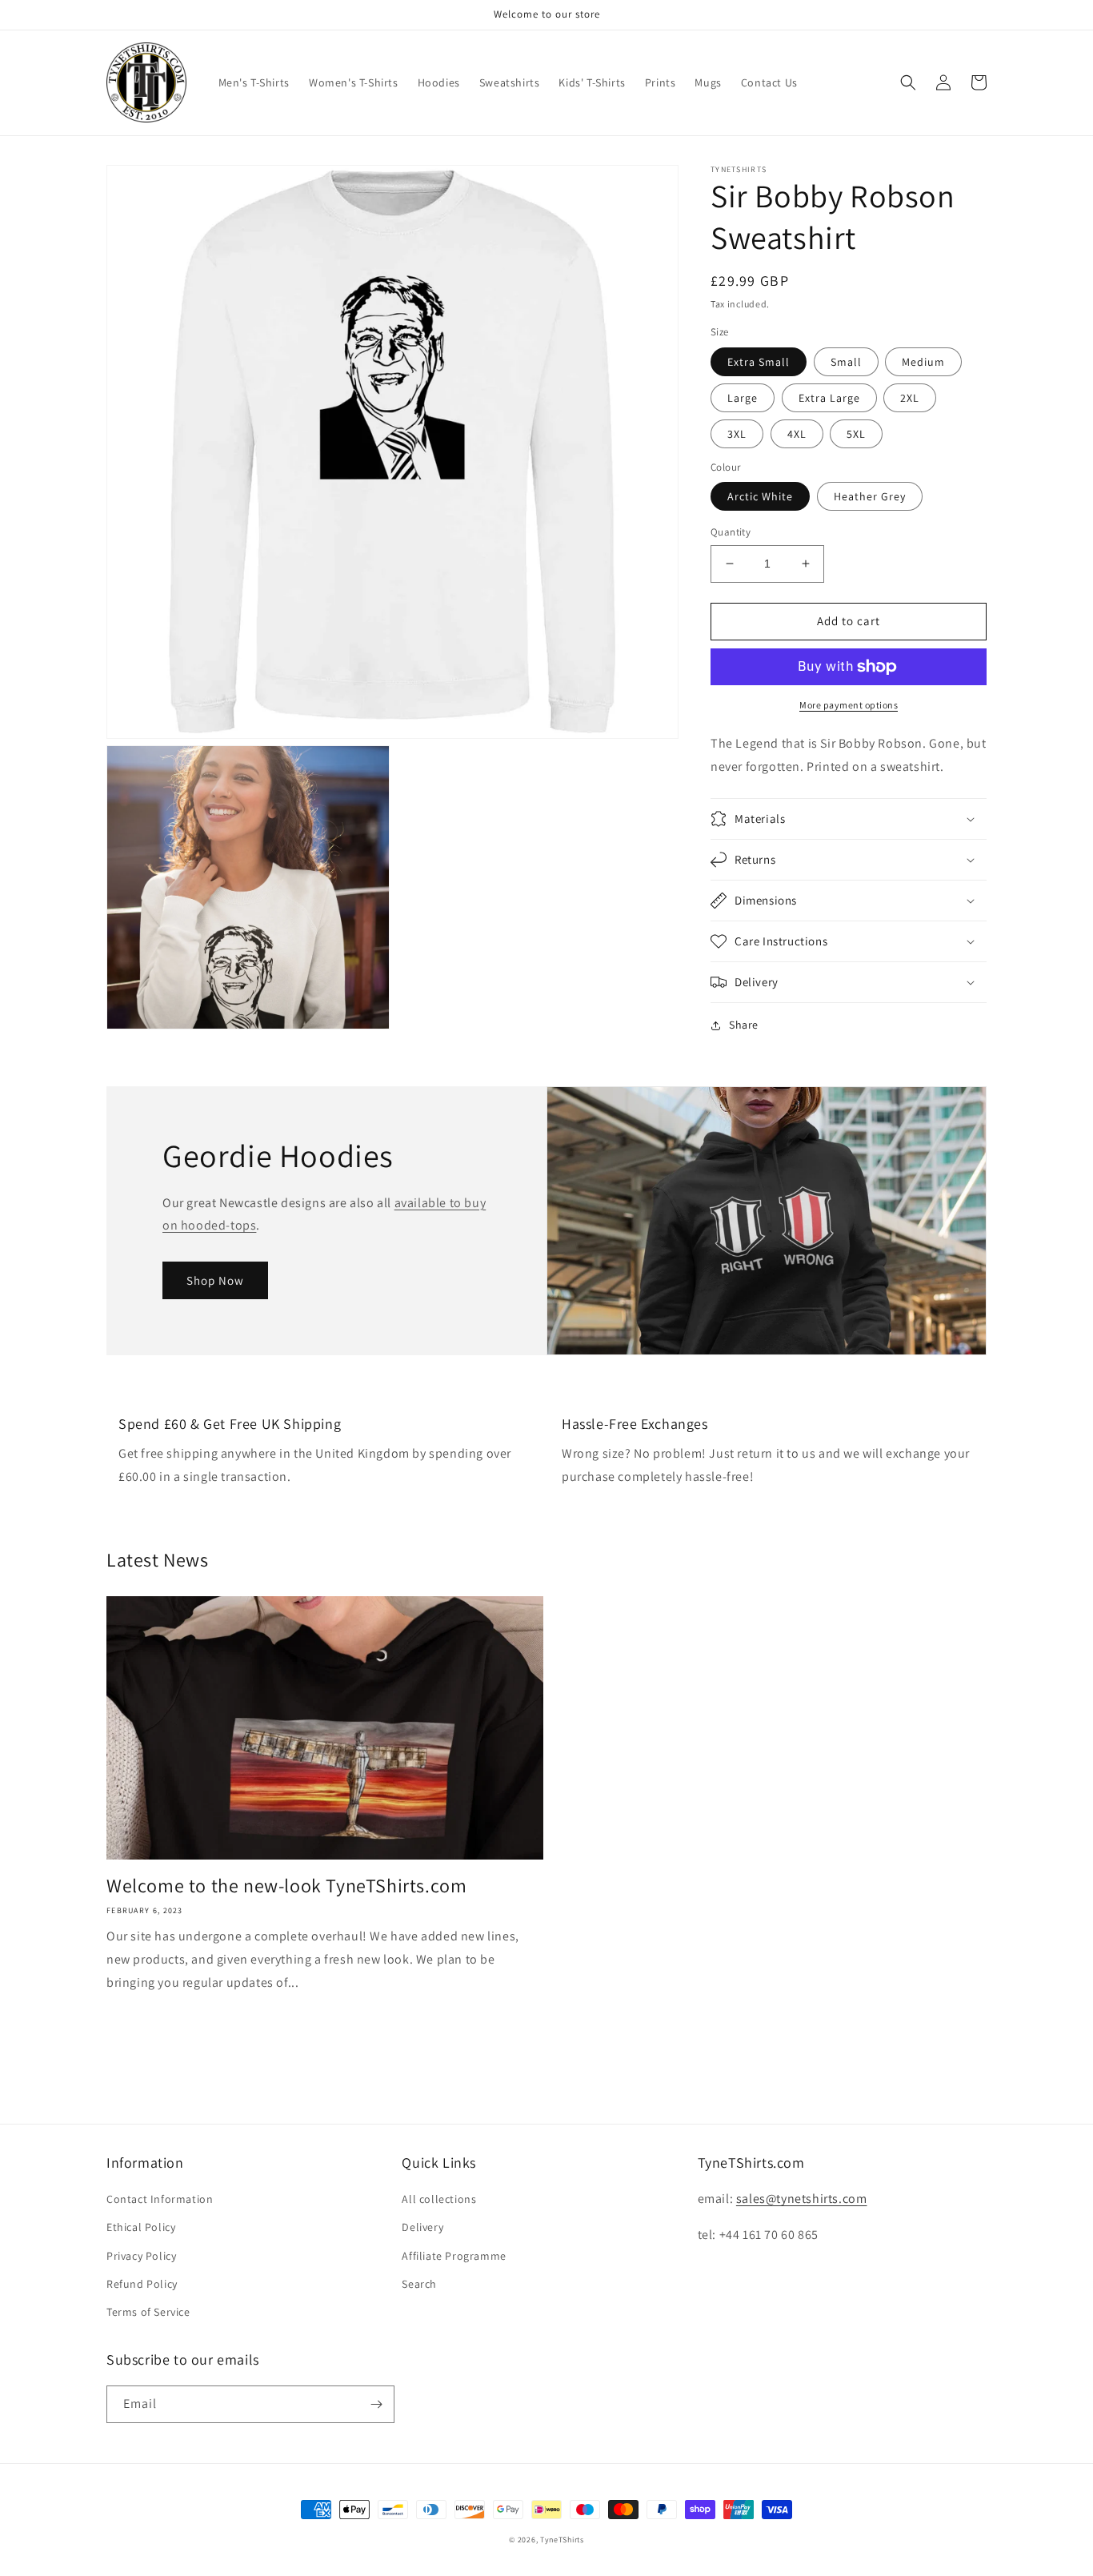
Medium (923, 362)
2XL (910, 398)
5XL (856, 434)
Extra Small (759, 362)
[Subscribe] (376, 2404)
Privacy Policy (141, 2256)
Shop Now (215, 1280)
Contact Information (160, 2199)
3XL (737, 434)
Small (846, 362)
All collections (439, 2199)
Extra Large (829, 398)
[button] (908, 82)
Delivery (422, 2227)
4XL (797, 434)
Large (743, 398)
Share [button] (744, 1025)
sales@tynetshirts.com (802, 2199)
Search (419, 2284)
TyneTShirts (562, 2540)
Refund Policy (142, 2284)
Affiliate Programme (454, 2256)
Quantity (731, 532)
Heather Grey (870, 496)
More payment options (849, 705)
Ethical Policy (141, 2227)
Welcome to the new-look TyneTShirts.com (286, 1886)
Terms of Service (148, 2312)
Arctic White (760, 496)
